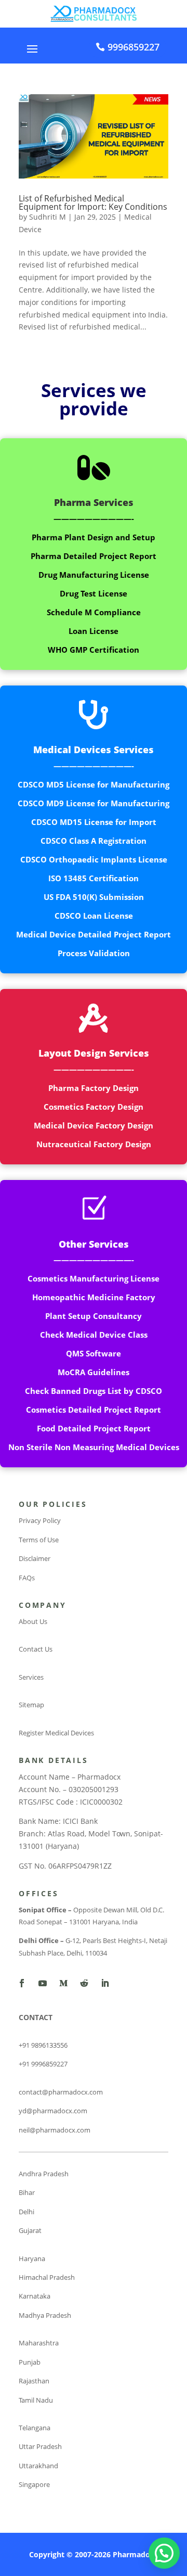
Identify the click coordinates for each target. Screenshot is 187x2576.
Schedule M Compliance (94, 612)
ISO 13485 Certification (94, 878)
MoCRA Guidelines (94, 1372)
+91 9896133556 (43, 2045)
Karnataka (35, 2296)
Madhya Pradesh (45, 2315)
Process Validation (94, 953)
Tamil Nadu (36, 2400)
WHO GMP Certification (94, 650)
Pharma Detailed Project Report (94, 556)
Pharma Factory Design (94, 1088)
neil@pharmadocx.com (55, 2130)
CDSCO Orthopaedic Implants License (94, 859)
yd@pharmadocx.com (53, 2111)
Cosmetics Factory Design (94, 1107)
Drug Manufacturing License (94, 575)
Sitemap (31, 1705)
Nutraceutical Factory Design (94, 1144)
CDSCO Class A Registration (94, 841)
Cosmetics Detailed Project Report (94, 1410)
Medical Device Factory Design (94, 1125)
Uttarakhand (38, 2466)
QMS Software (94, 1353)
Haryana (32, 2258)
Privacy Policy (40, 1520)
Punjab (30, 2362)
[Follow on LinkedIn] (105, 1983)
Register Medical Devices (56, 1733)
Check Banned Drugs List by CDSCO (94, 1391)
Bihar (27, 2192)
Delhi (26, 2212)
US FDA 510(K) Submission (94, 897)
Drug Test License (94, 593)
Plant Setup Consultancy (94, 1316)
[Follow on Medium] (63, 1983)
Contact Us (36, 1649)
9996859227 (133, 47)
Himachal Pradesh (47, 2277)
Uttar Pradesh (40, 2446)
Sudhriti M (48, 217)
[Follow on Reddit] (84, 1983)
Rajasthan (34, 2381)
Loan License (94, 631)
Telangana (35, 2428)
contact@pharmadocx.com (61, 2092)
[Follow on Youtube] (43, 1983)
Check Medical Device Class (94, 1335)
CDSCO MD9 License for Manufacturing (94, 803)
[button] (164, 2553)
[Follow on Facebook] (22, 1983)
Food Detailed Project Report (94, 1428)
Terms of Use (39, 1540)
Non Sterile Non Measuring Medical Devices (94, 1447)
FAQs (27, 1578)
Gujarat (30, 2230)
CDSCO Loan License (94, 916)
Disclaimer (35, 1558)
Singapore (34, 2484)
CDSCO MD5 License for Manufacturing (94, 784)
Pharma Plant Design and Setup (94, 537)
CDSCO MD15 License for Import (94, 822)
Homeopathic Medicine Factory (94, 1297)
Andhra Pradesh (44, 2174)
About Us (33, 1621)
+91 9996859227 (43, 2064)
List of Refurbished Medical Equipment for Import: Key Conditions (93, 202)
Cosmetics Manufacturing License (94, 1278)
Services (31, 1677)
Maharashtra (39, 2343)
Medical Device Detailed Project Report (94, 934)
